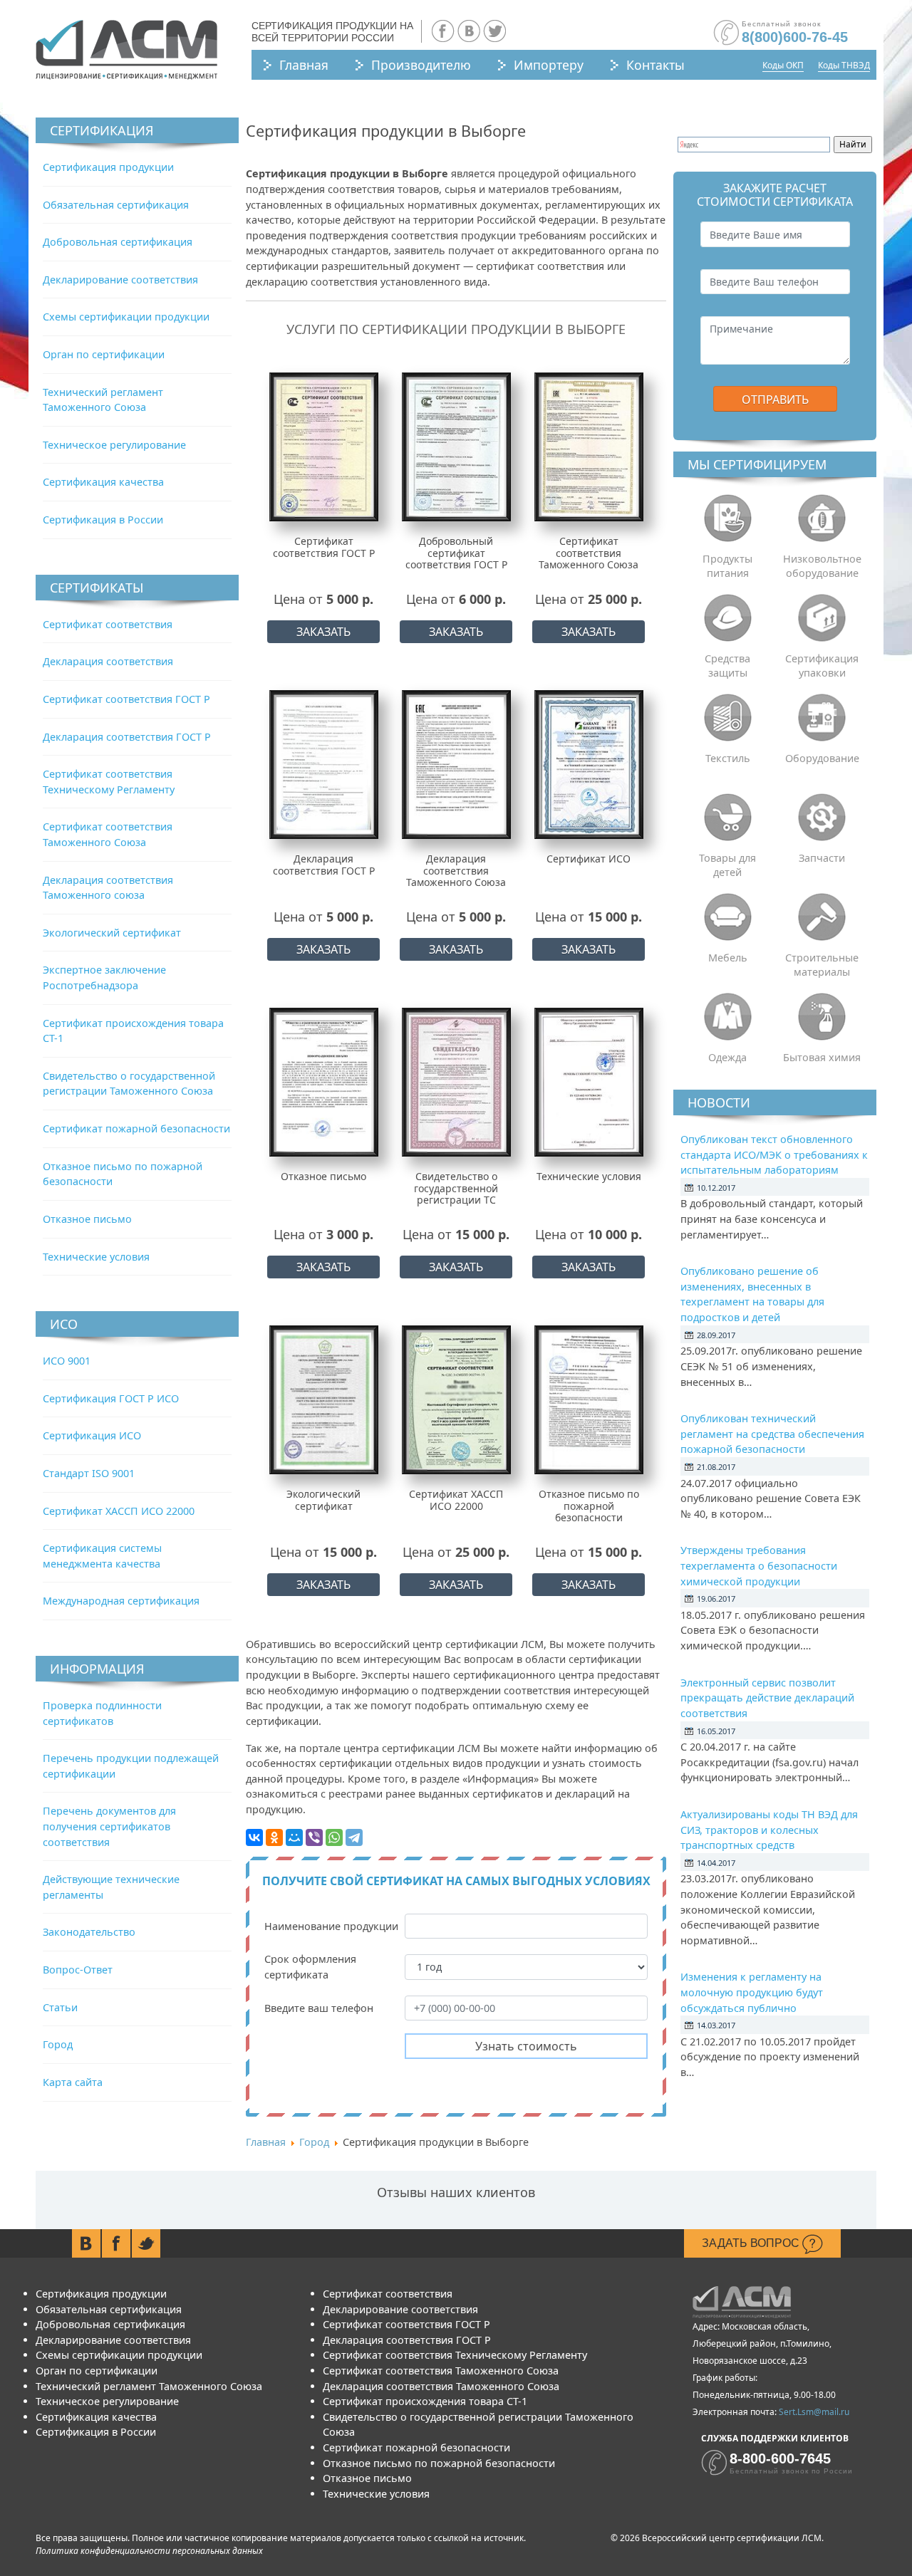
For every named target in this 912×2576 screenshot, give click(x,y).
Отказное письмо (87, 1219)
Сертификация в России (103, 520)
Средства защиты (727, 666)
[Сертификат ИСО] (589, 764)
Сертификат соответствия (108, 624)
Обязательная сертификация (116, 205)
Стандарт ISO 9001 (89, 1473)
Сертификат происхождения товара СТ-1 (425, 2401)
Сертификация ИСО (92, 1435)
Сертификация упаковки (822, 666)
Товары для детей (727, 865)
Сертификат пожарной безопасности (136, 1128)
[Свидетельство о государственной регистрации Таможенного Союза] (456, 1081)
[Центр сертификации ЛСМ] (126, 50)
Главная (304, 65)
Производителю (421, 65)
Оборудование (822, 758)
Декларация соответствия (108, 661)
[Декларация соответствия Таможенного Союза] (456, 764)
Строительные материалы (822, 965)
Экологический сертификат (112, 933)
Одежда (727, 1057)
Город (58, 2044)
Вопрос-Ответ (78, 1970)
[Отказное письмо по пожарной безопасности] (589, 1399)
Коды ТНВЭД (844, 65)
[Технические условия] (589, 1081)
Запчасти (822, 858)
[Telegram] (354, 1837)
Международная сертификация (121, 1601)
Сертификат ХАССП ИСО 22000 (119, 1511)
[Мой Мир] (294, 1837)
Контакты (655, 65)
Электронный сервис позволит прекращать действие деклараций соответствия (767, 1698)
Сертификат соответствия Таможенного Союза (441, 2371)
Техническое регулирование (114, 445)
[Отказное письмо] (324, 1081)
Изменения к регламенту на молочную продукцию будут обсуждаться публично (752, 1992)
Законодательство (89, 1932)
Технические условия (96, 1257)
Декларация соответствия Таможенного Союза (441, 2386)
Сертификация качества (103, 482)
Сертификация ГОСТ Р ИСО (111, 1398)
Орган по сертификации (104, 354)
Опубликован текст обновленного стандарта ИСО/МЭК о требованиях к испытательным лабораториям (774, 1154)
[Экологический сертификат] (324, 1399)
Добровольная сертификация (118, 242)
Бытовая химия (822, 1057)
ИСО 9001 (67, 1361)
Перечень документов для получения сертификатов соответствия (109, 1826)
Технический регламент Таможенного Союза (149, 2386)
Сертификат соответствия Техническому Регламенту (455, 2355)
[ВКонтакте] (254, 1837)
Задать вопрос (752, 2243)
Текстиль (728, 758)
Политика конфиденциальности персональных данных (149, 2551)
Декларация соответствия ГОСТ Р (127, 737)
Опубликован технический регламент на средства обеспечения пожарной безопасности (772, 1434)
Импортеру (549, 65)
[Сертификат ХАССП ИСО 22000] (456, 1399)
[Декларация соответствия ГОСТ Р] (324, 764)
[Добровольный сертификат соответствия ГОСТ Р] (456, 446)
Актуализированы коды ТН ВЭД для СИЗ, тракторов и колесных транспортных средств (769, 1830)
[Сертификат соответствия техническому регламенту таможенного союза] (589, 446)
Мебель (728, 958)
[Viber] (314, 1837)
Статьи (60, 2007)
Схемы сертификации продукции (126, 317)
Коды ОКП (783, 65)
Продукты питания (727, 566)
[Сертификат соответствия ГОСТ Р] (324, 446)
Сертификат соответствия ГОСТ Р (126, 699)
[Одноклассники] (274, 1837)
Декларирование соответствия (120, 280)
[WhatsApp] (334, 1837)
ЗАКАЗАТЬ (323, 632)
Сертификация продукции (108, 167)
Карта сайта (73, 2082)
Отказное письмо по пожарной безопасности (439, 2463)
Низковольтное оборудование (822, 566)
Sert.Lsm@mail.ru (814, 2412)
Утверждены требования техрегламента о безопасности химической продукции (759, 1565)
